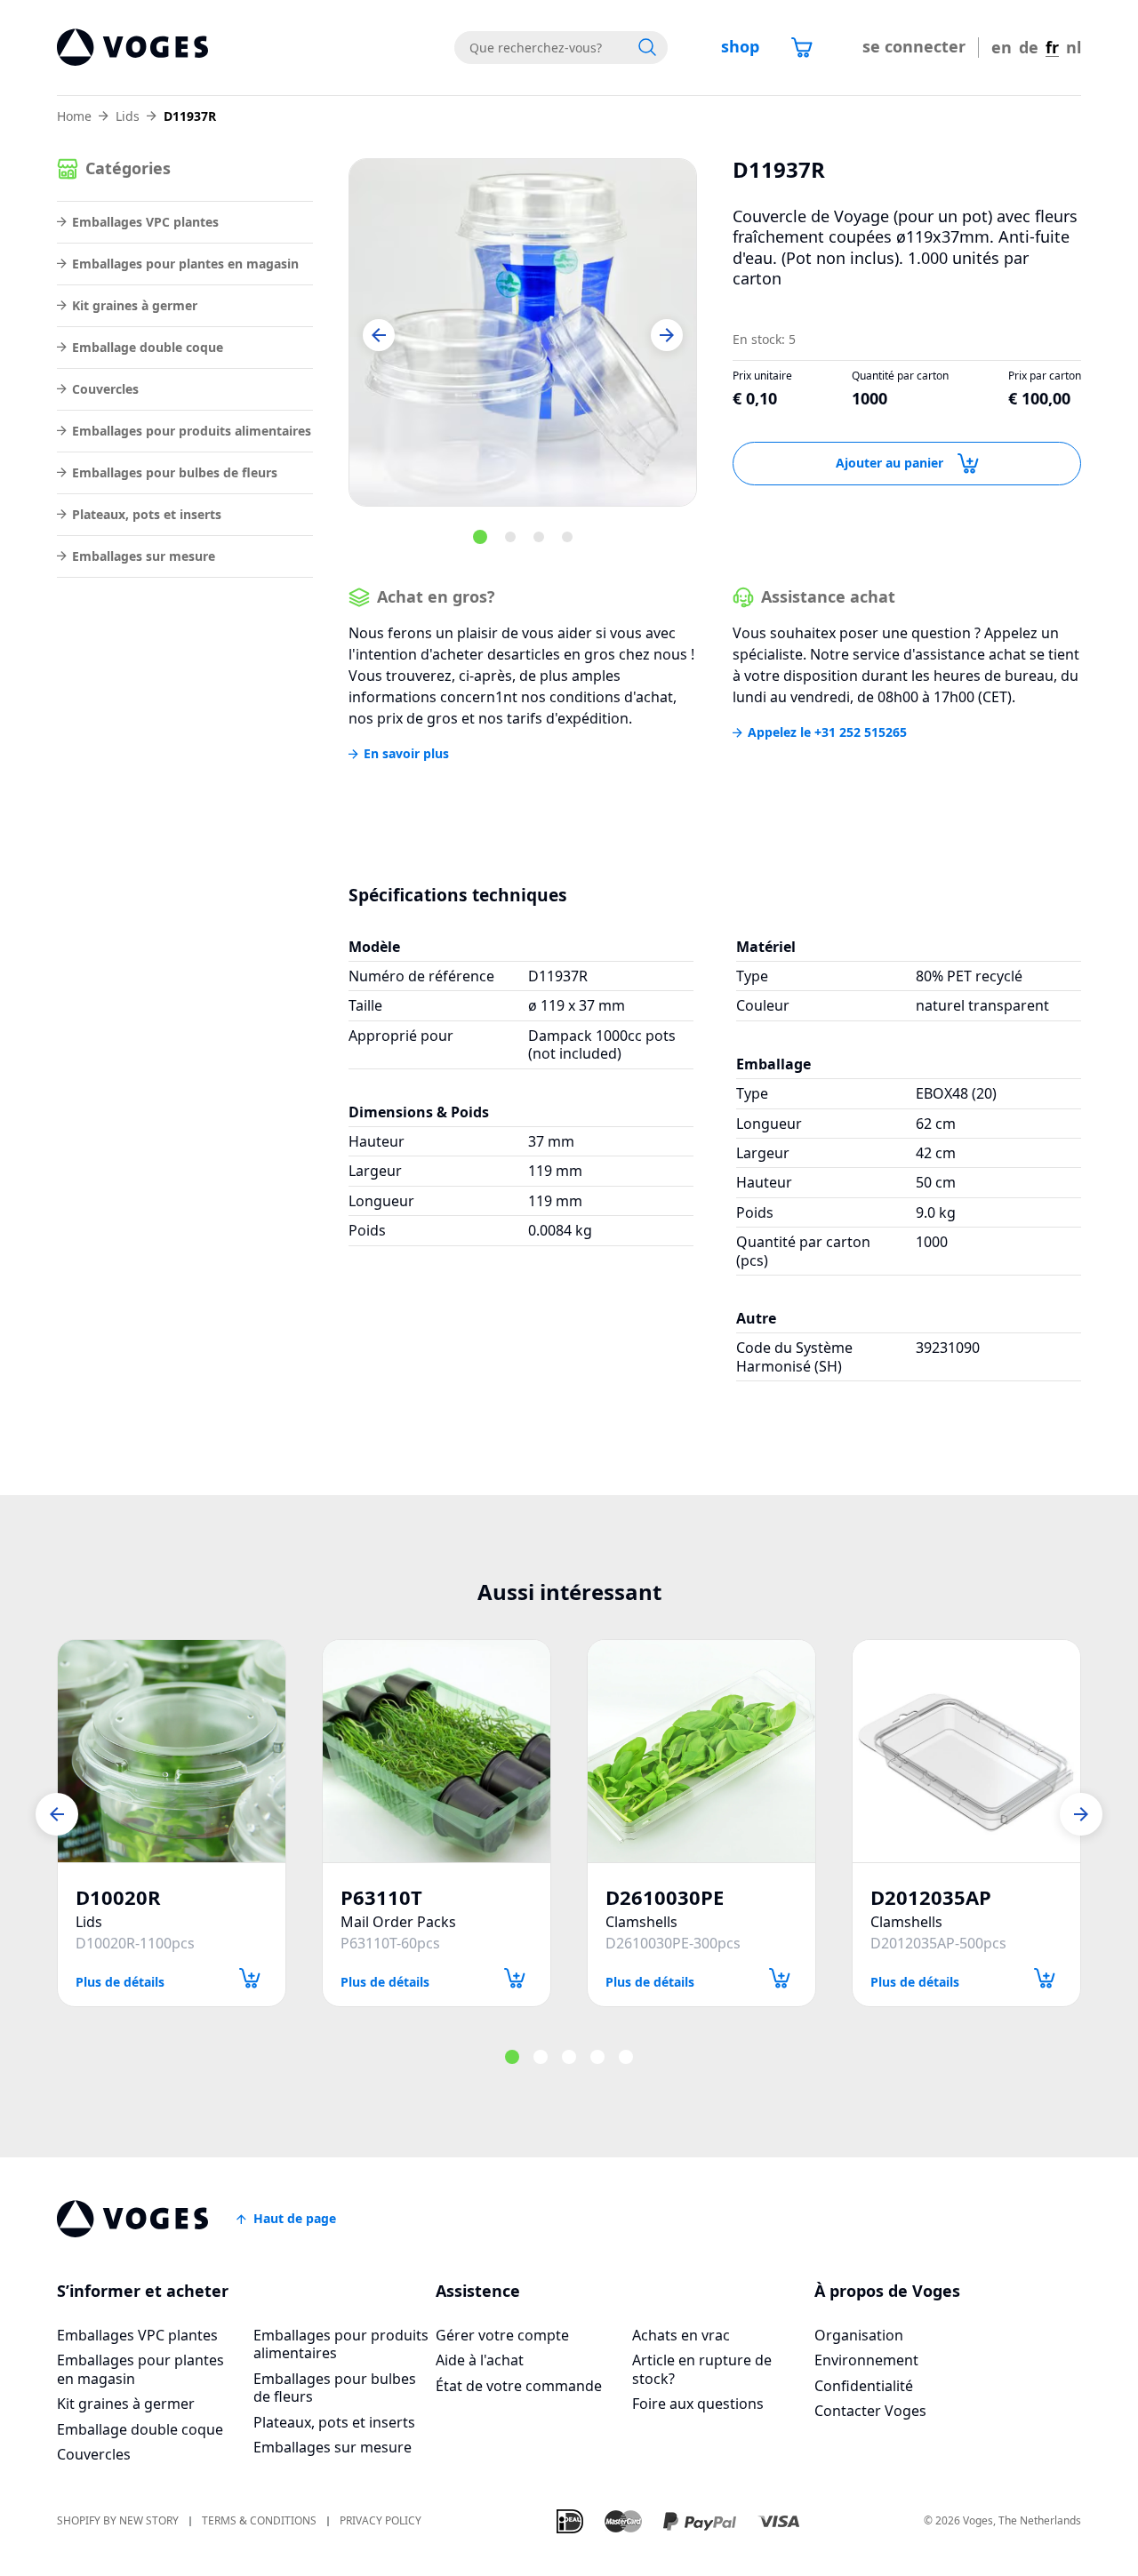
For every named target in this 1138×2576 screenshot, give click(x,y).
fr (1052, 48)
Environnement (866, 2360)
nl (1074, 48)
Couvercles (105, 389)
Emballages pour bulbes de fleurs (175, 472)
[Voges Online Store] (132, 48)
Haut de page (295, 2218)
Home (74, 116)
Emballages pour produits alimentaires (192, 431)
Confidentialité (864, 2386)
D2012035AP (931, 1897)
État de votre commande (519, 2386)
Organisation (859, 2335)
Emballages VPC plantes (145, 222)
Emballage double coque (148, 347)
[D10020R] (172, 1751)
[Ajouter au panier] (250, 1978)
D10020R (118, 1897)
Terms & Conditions (259, 2521)
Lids (128, 116)
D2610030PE (665, 1897)
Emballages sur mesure (144, 556)
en (1002, 48)
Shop (740, 46)
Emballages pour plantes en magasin (185, 264)
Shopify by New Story (118, 2521)
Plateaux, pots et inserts (147, 514)
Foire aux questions (698, 2404)
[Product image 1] (523, 332)
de (1029, 48)
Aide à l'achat (480, 2360)
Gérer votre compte (502, 2335)
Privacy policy (381, 2521)
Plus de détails (120, 1981)
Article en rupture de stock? (702, 2369)
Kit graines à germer (135, 305)
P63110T (381, 1897)
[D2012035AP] (966, 1751)
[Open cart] (802, 47)
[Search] (647, 47)
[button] (379, 335)
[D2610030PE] (701, 1751)
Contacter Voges (870, 2411)
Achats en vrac (681, 2335)
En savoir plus (406, 754)
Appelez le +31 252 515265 (827, 732)
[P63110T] (437, 1751)
